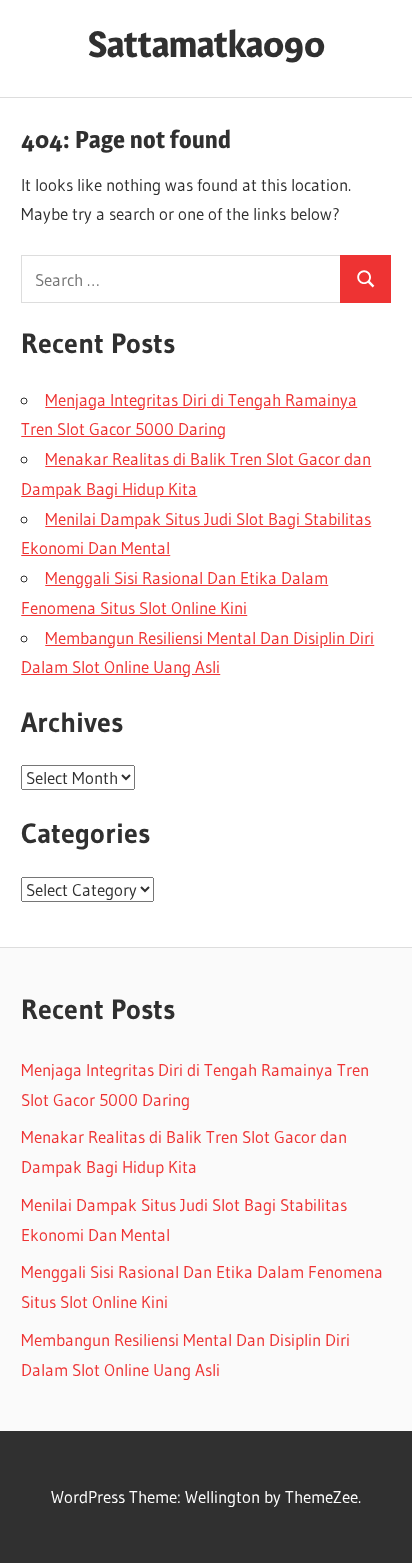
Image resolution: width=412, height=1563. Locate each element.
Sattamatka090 (206, 44)
